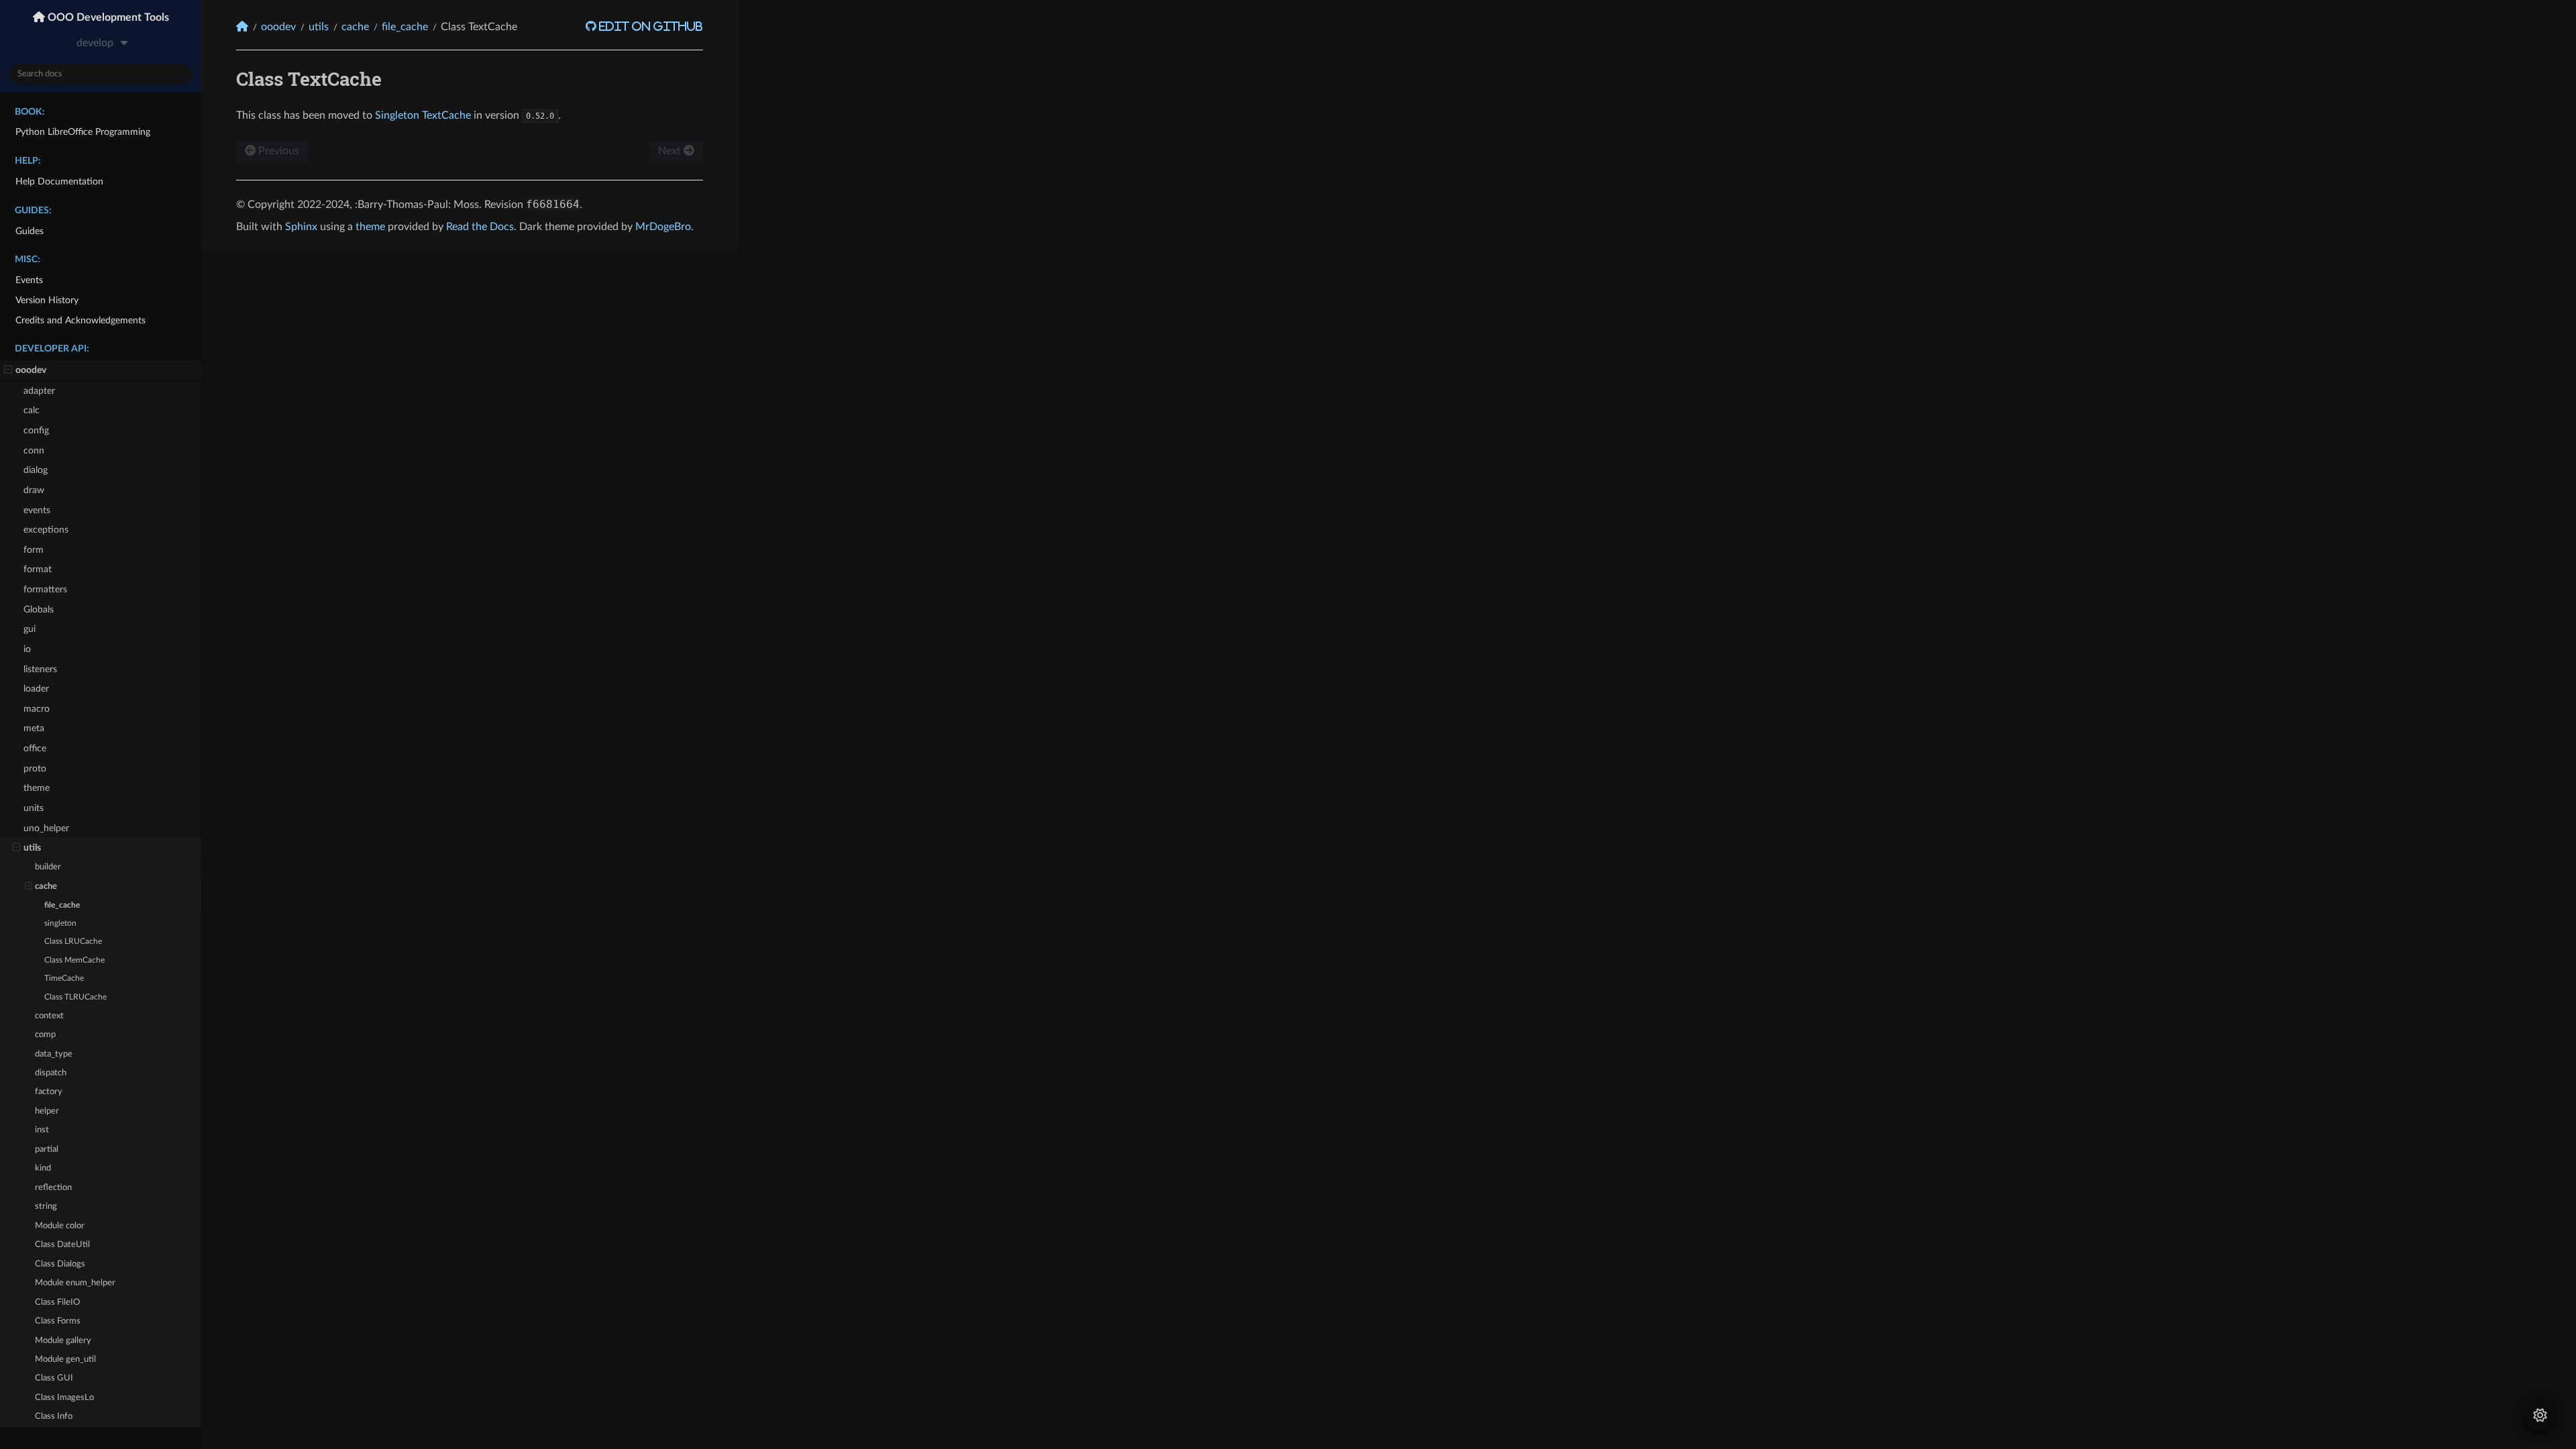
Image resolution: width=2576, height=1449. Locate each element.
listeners (40, 669)
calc (32, 410)
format (38, 569)
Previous (277, 151)
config (36, 430)
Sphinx (301, 227)
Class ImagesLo (64, 1398)
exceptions (46, 530)
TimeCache (64, 978)
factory (49, 1092)
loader (36, 689)
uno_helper (46, 828)
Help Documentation (59, 181)
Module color (60, 1226)
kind (43, 1168)
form (34, 550)
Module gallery (63, 1341)
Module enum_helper (75, 1283)
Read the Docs (480, 227)
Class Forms (58, 1321)
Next (671, 151)
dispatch (51, 1073)
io (27, 649)
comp (45, 1035)
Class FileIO (57, 1302)
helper (47, 1111)
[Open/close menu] (8, 370)
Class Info (54, 1416)
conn (34, 450)
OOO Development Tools (107, 17)
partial (47, 1149)
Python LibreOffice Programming (83, 132)
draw (34, 490)
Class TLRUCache (75, 997)
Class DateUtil (62, 1245)
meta (34, 728)
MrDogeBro (663, 227)
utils (32, 848)
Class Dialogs (60, 1264)
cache (46, 887)
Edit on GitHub (650, 26)
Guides (30, 231)
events (37, 510)
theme (37, 788)
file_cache (62, 905)
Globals (39, 609)
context (49, 1016)
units (34, 808)
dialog (36, 470)
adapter (39, 391)
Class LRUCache (73, 942)
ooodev (31, 370)
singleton (60, 923)
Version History (47, 300)
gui (30, 629)
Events (29, 280)
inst (42, 1130)
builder (48, 867)
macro (37, 709)
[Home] (242, 26)
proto (35, 768)
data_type (54, 1054)
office (35, 748)
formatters (45, 589)
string (46, 1206)
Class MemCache (74, 960)
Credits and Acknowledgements (80, 320)
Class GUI (54, 1378)
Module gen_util (65, 1359)
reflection (53, 1188)
